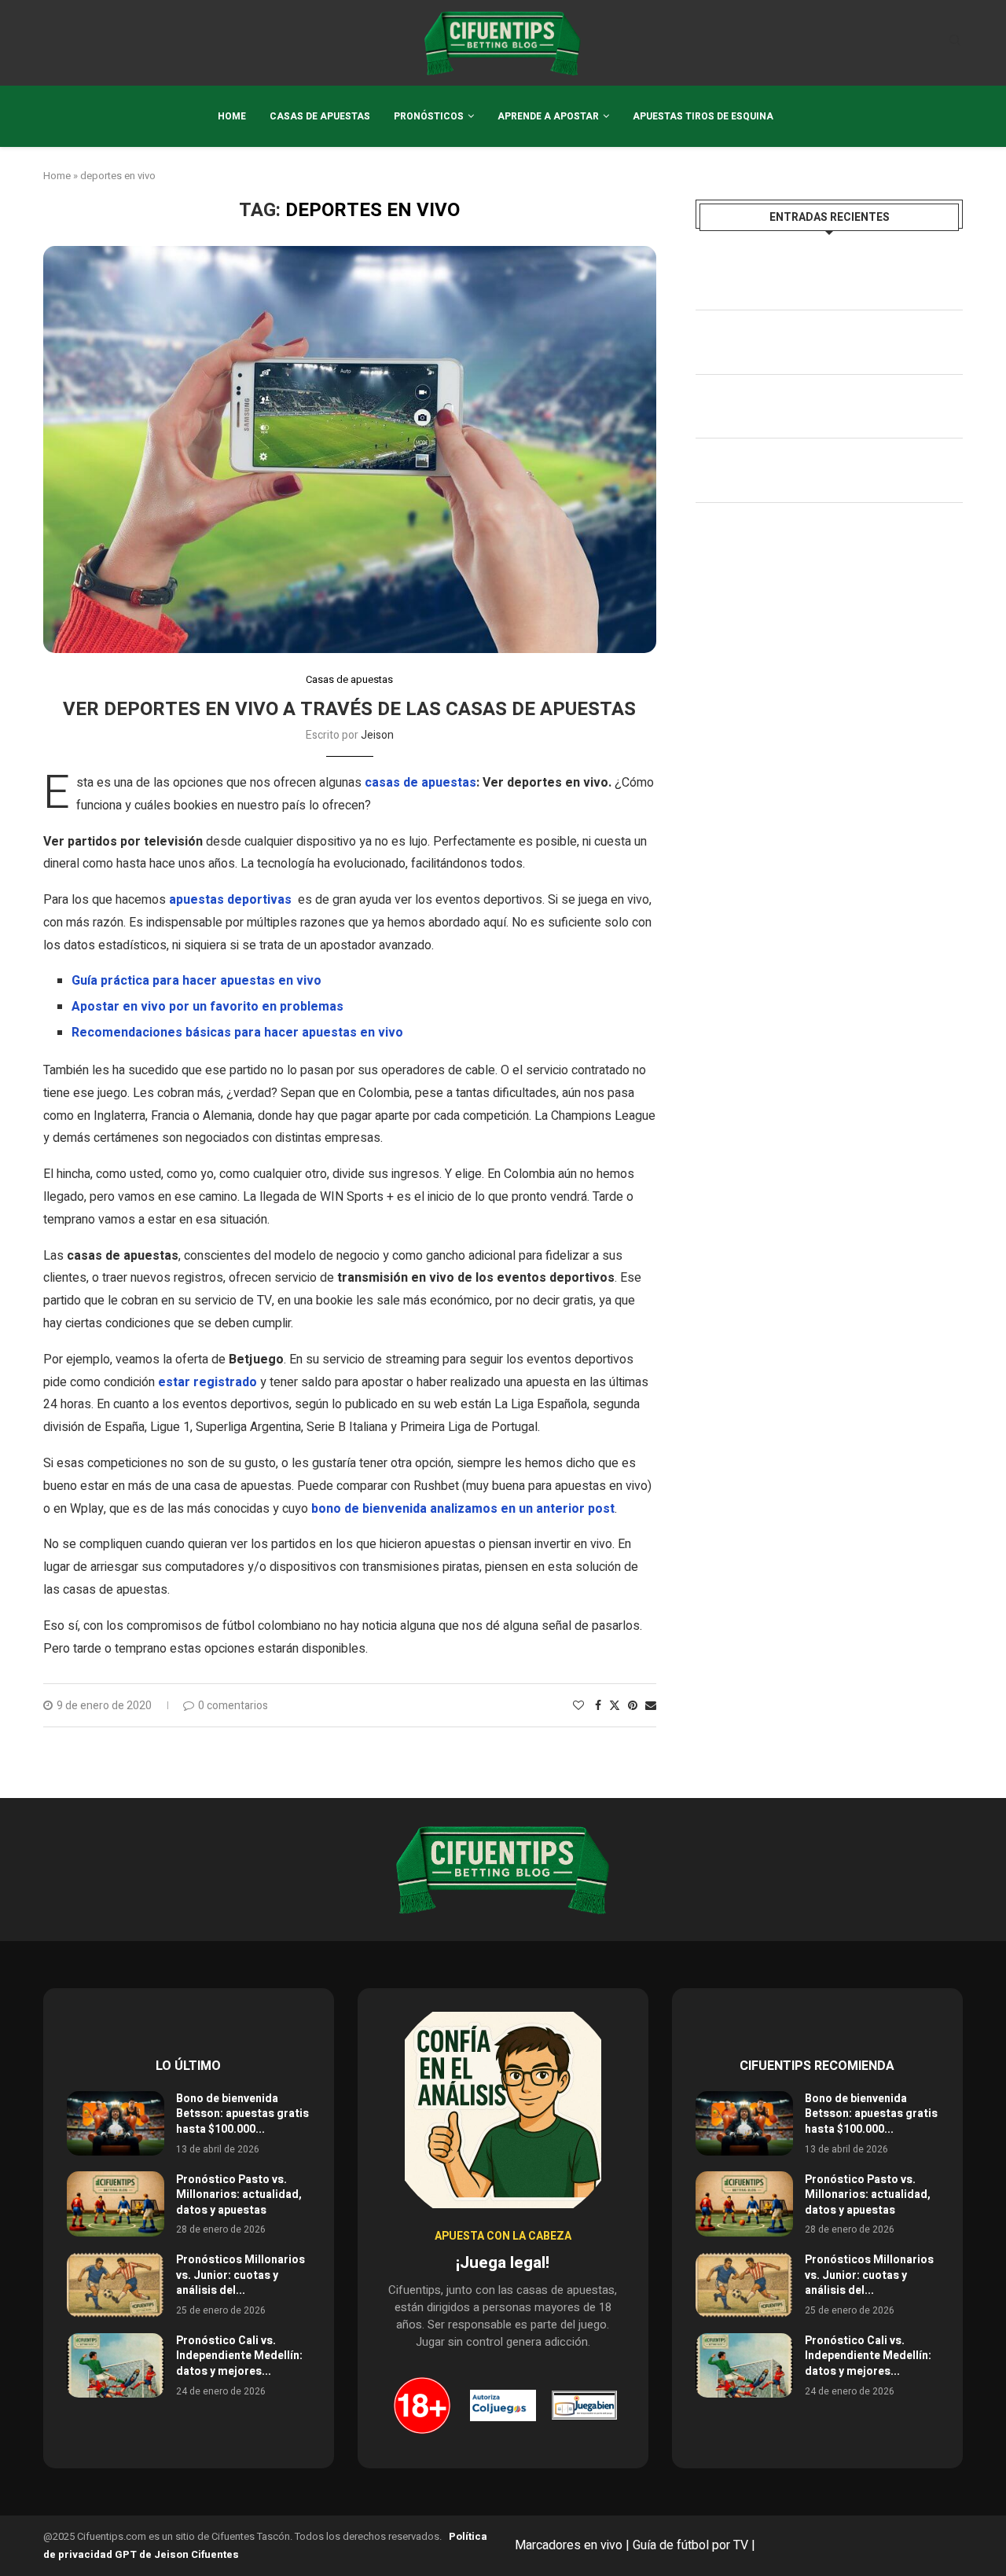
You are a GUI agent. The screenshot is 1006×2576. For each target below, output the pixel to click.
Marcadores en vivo (569, 2545)
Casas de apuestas (320, 116)
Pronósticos (429, 116)
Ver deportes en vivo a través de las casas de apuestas (349, 709)
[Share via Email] (651, 1706)
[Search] (955, 43)
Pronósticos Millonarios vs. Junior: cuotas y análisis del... (240, 2275)
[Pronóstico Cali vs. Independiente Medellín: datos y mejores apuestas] (116, 2366)
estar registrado (207, 1382)
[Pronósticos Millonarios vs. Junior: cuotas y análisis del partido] (116, 2285)
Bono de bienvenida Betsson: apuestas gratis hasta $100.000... (242, 2114)
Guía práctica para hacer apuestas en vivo (196, 981)
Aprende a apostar (548, 116)
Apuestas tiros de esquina (703, 116)
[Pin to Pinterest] (633, 1706)
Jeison (377, 735)
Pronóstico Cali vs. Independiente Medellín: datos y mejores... (239, 2356)
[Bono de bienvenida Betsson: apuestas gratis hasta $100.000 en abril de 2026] (116, 2124)
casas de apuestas (420, 783)
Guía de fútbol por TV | (696, 2545)
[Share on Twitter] (615, 1706)
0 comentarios (233, 1706)
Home (232, 116)
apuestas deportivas (230, 900)
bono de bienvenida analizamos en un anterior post (463, 1509)
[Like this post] (578, 1706)
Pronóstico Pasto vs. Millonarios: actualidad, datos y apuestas (239, 2195)
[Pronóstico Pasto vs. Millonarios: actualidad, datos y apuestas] (116, 2204)
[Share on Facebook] (598, 1706)
